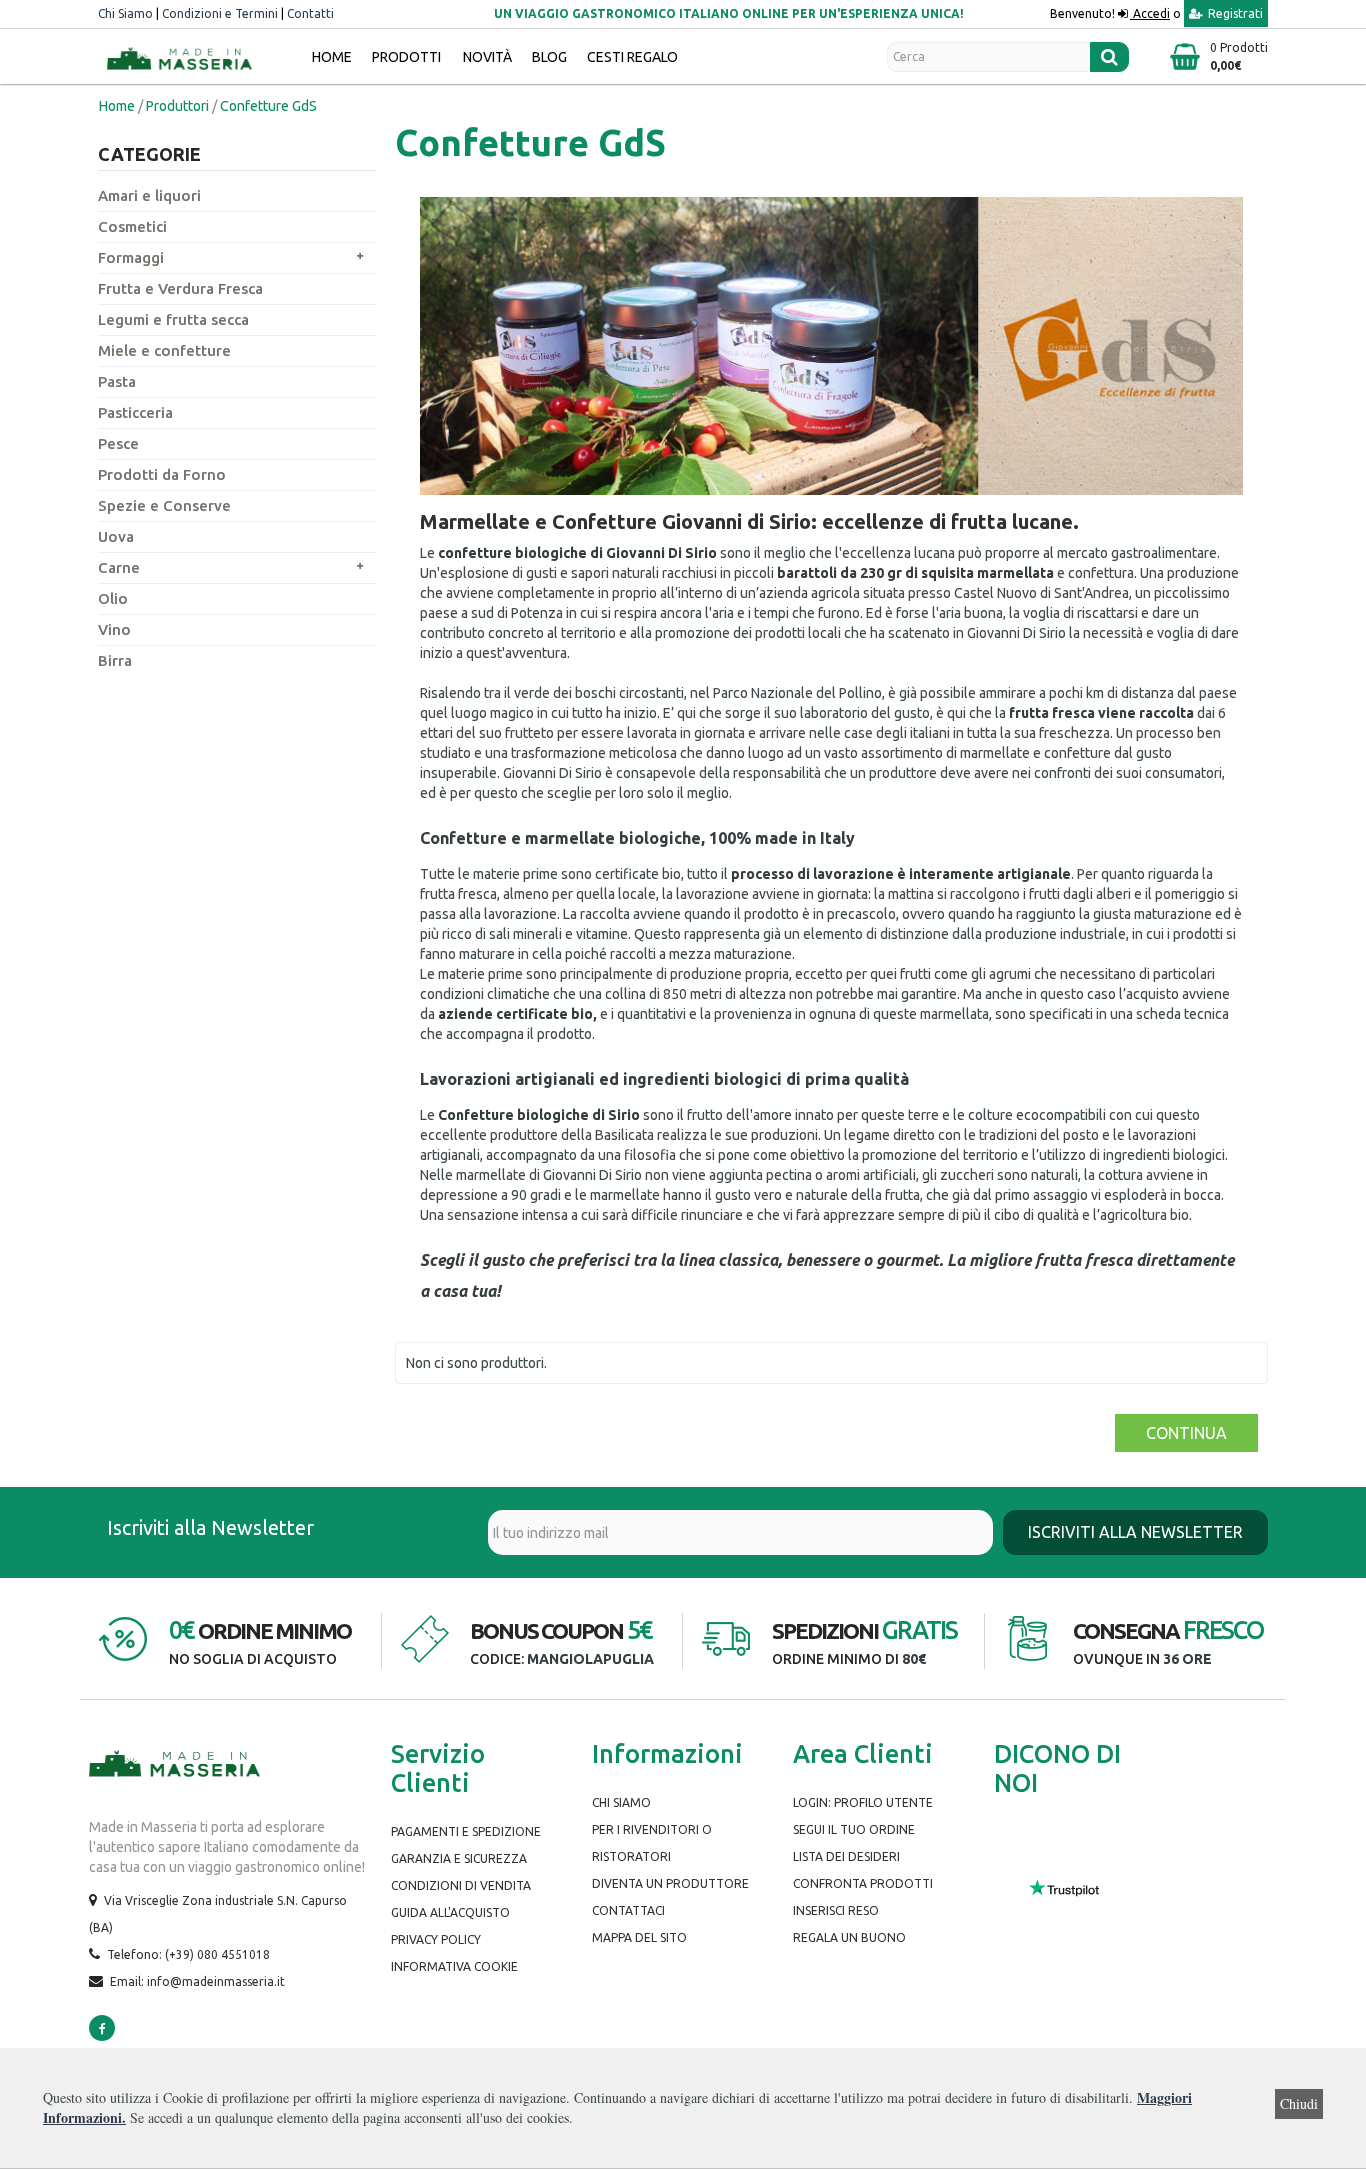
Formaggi (131, 257)
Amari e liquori (149, 195)
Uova (116, 536)
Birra (115, 660)
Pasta (117, 381)
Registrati (1234, 13)
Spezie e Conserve (164, 505)
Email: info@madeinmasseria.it (197, 1981)
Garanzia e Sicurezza (459, 1858)
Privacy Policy (436, 1939)
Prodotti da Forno (162, 474)
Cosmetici (132, 226)
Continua (1186, 1433)
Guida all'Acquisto (450, 1912)
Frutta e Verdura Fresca (180, 288)
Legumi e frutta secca (173, 319)
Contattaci (628, 1910)
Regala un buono (849, 1937)
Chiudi (1299, 2103)
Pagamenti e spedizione (466, 1831)
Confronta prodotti (863, 1883)
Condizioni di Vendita (461, 1885)
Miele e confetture (164, 350)
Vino (114, 629)
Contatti (310, 13)
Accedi (1150, 13)
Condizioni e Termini (220, 13)
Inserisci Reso (836, 1910)
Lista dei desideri (846, 1856)
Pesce (118, 443)
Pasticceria (135, 412)
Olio (113, 598)
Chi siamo (621, 1802)
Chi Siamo (125, 13)
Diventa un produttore (670, 1883)
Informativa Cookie (454, 1966)
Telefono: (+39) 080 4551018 (188, 1954)
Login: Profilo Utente (863, 1802)
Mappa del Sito (639, 1937)
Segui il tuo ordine (854, 1829)
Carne (119, 567)
